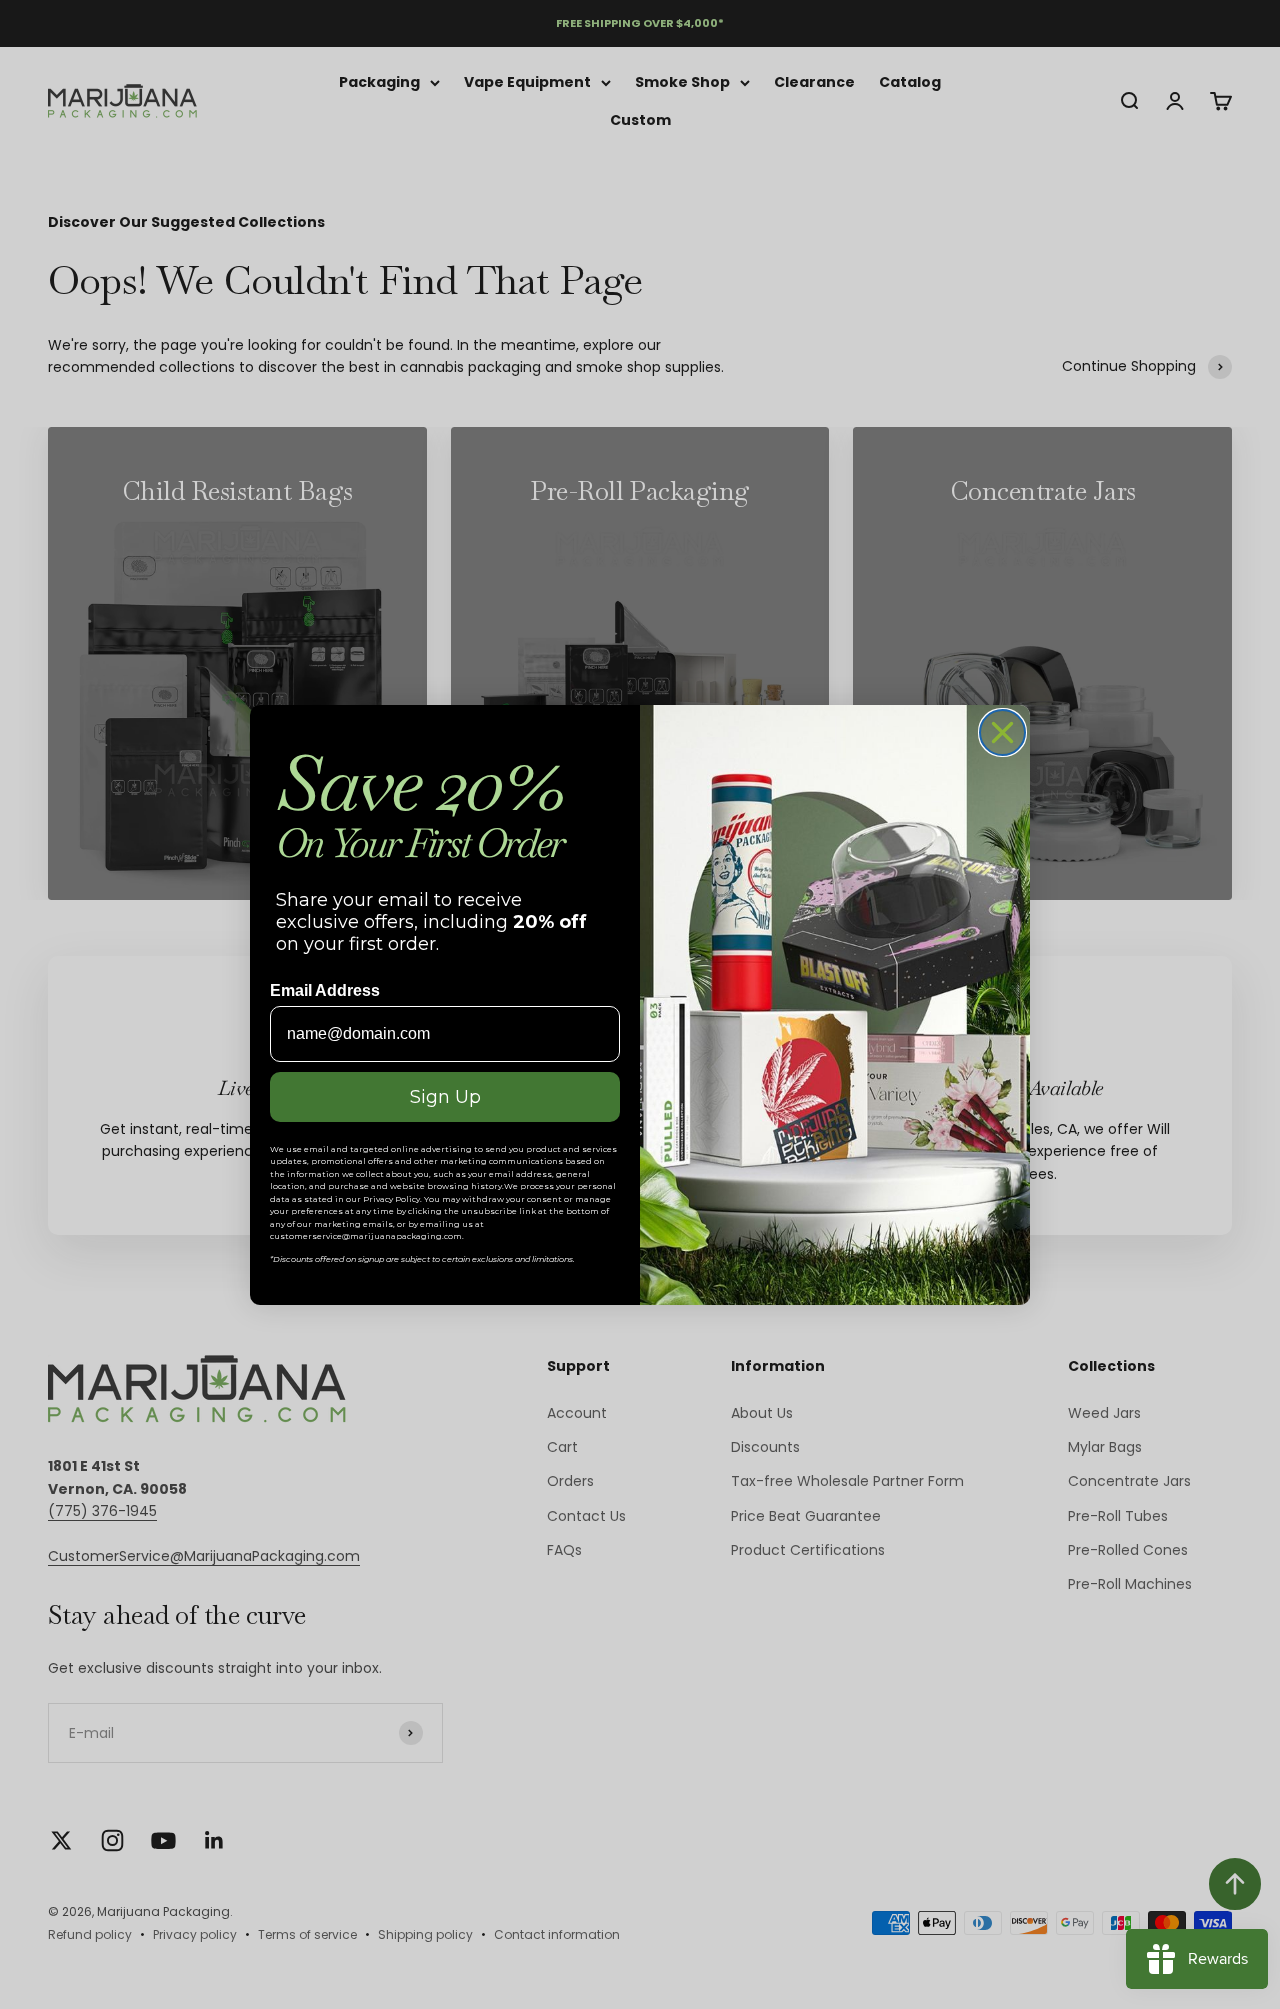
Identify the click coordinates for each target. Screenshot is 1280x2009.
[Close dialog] (1002, 732)
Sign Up (445, 1097)
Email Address (325, 990)
